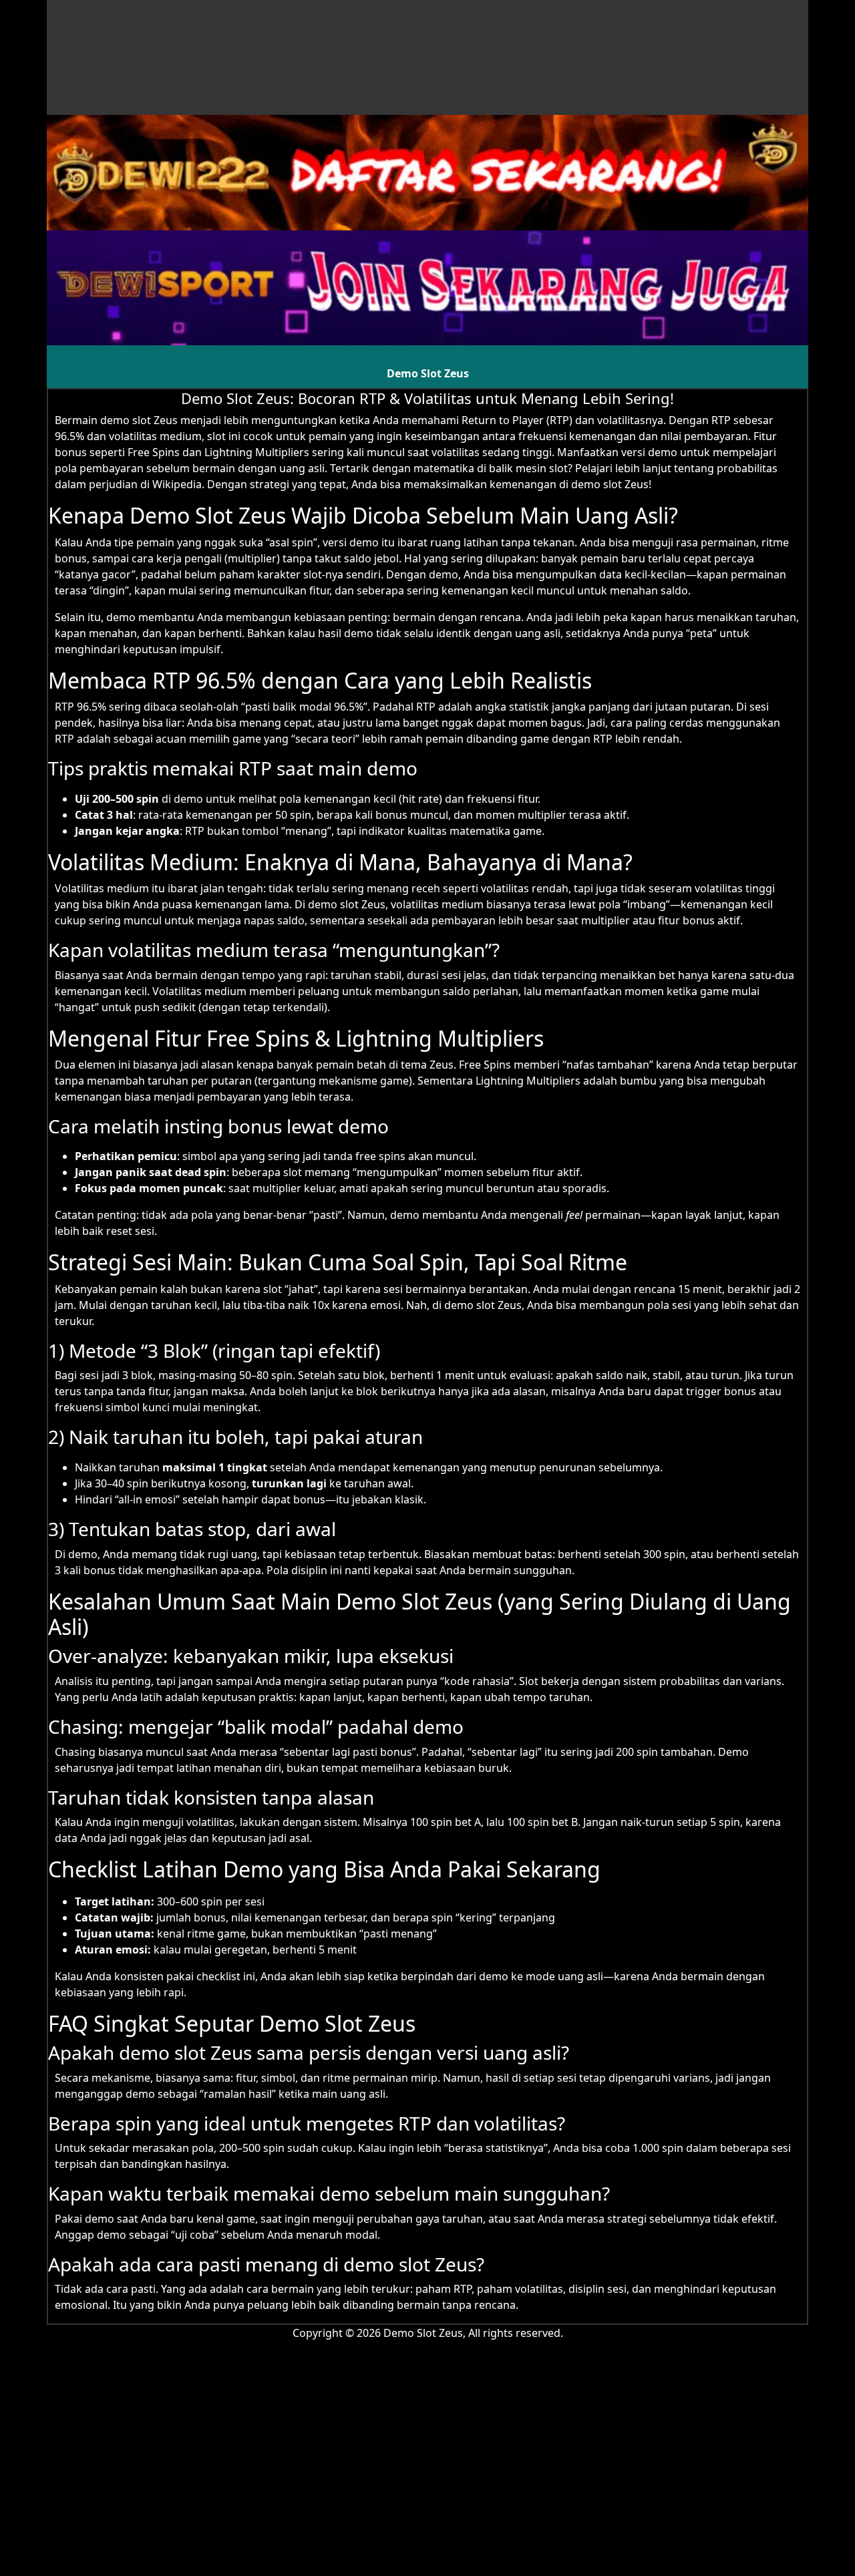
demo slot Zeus (139, 420)
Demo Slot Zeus (428, 373)
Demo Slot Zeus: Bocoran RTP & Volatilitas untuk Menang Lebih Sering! (427, 398)
